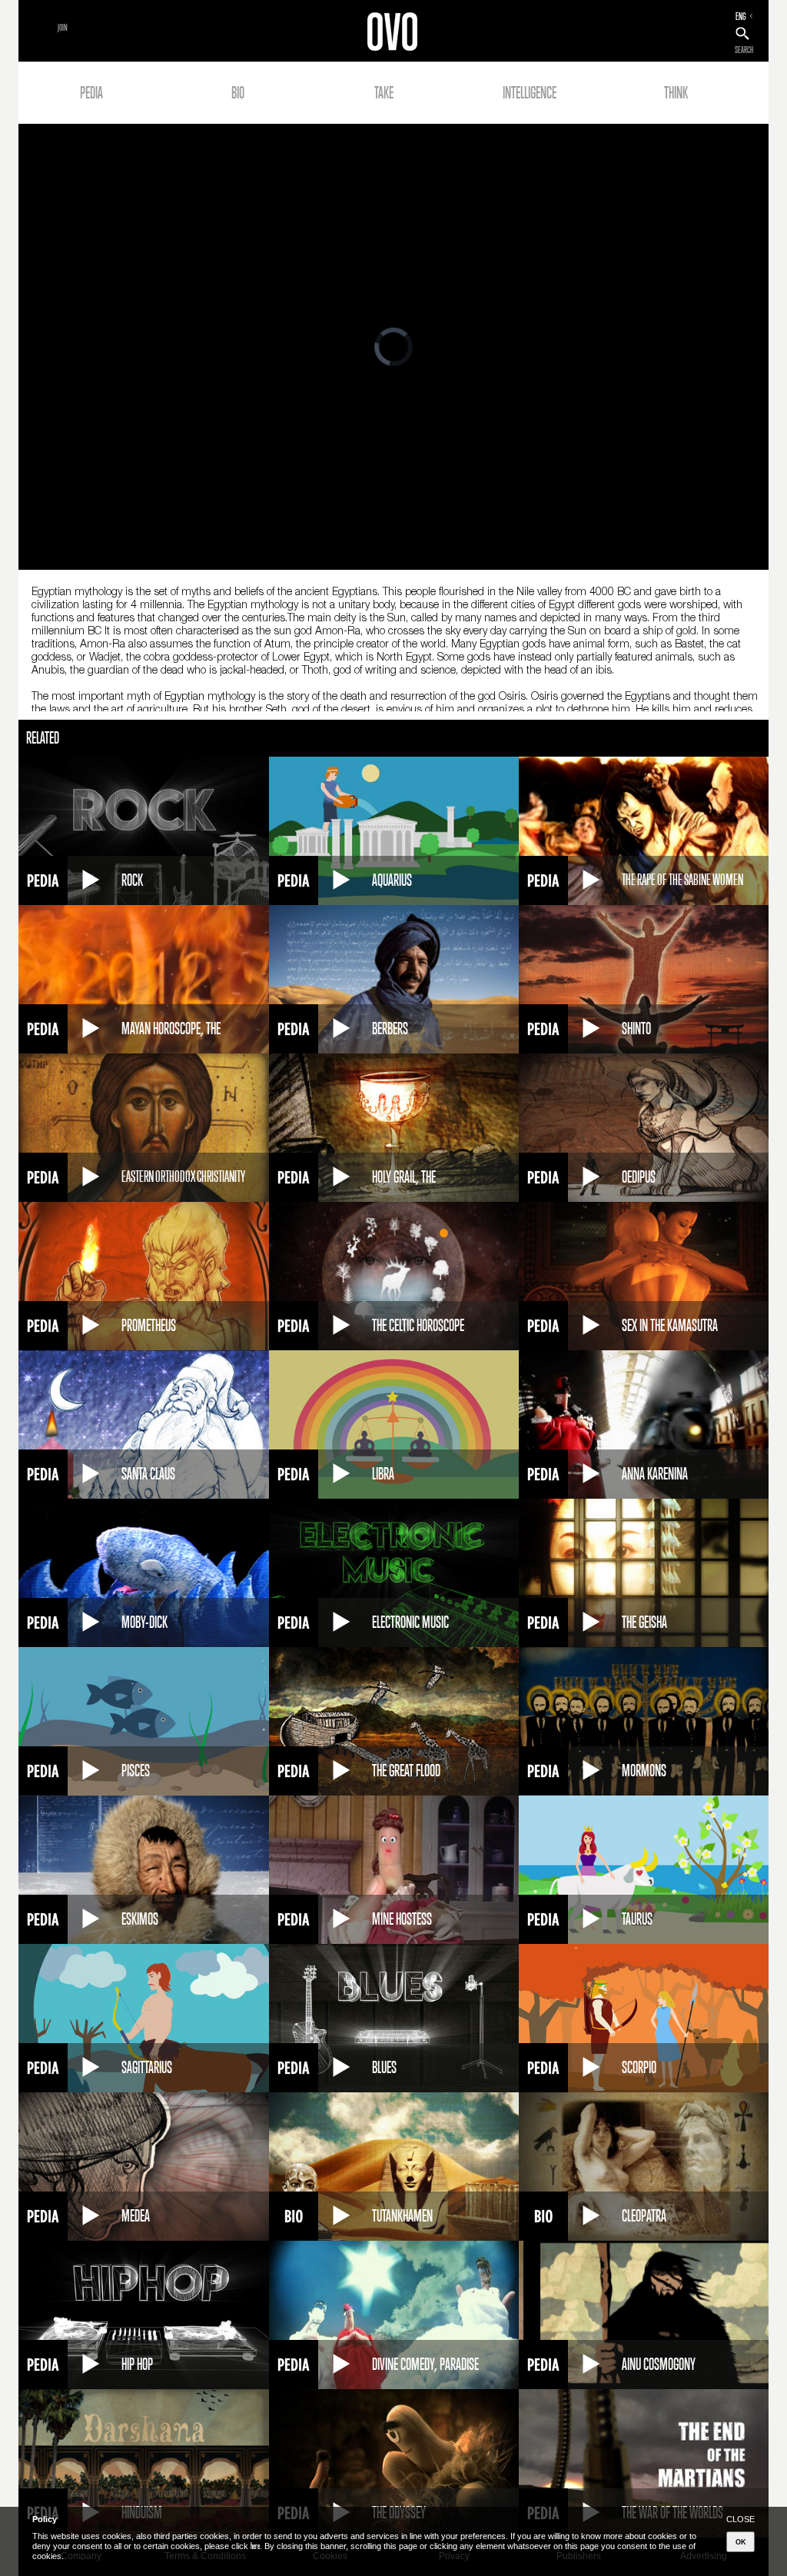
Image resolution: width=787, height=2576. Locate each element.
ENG (741, 16)
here (255, 2546)
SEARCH (744, 50)
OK (741, 2542)
